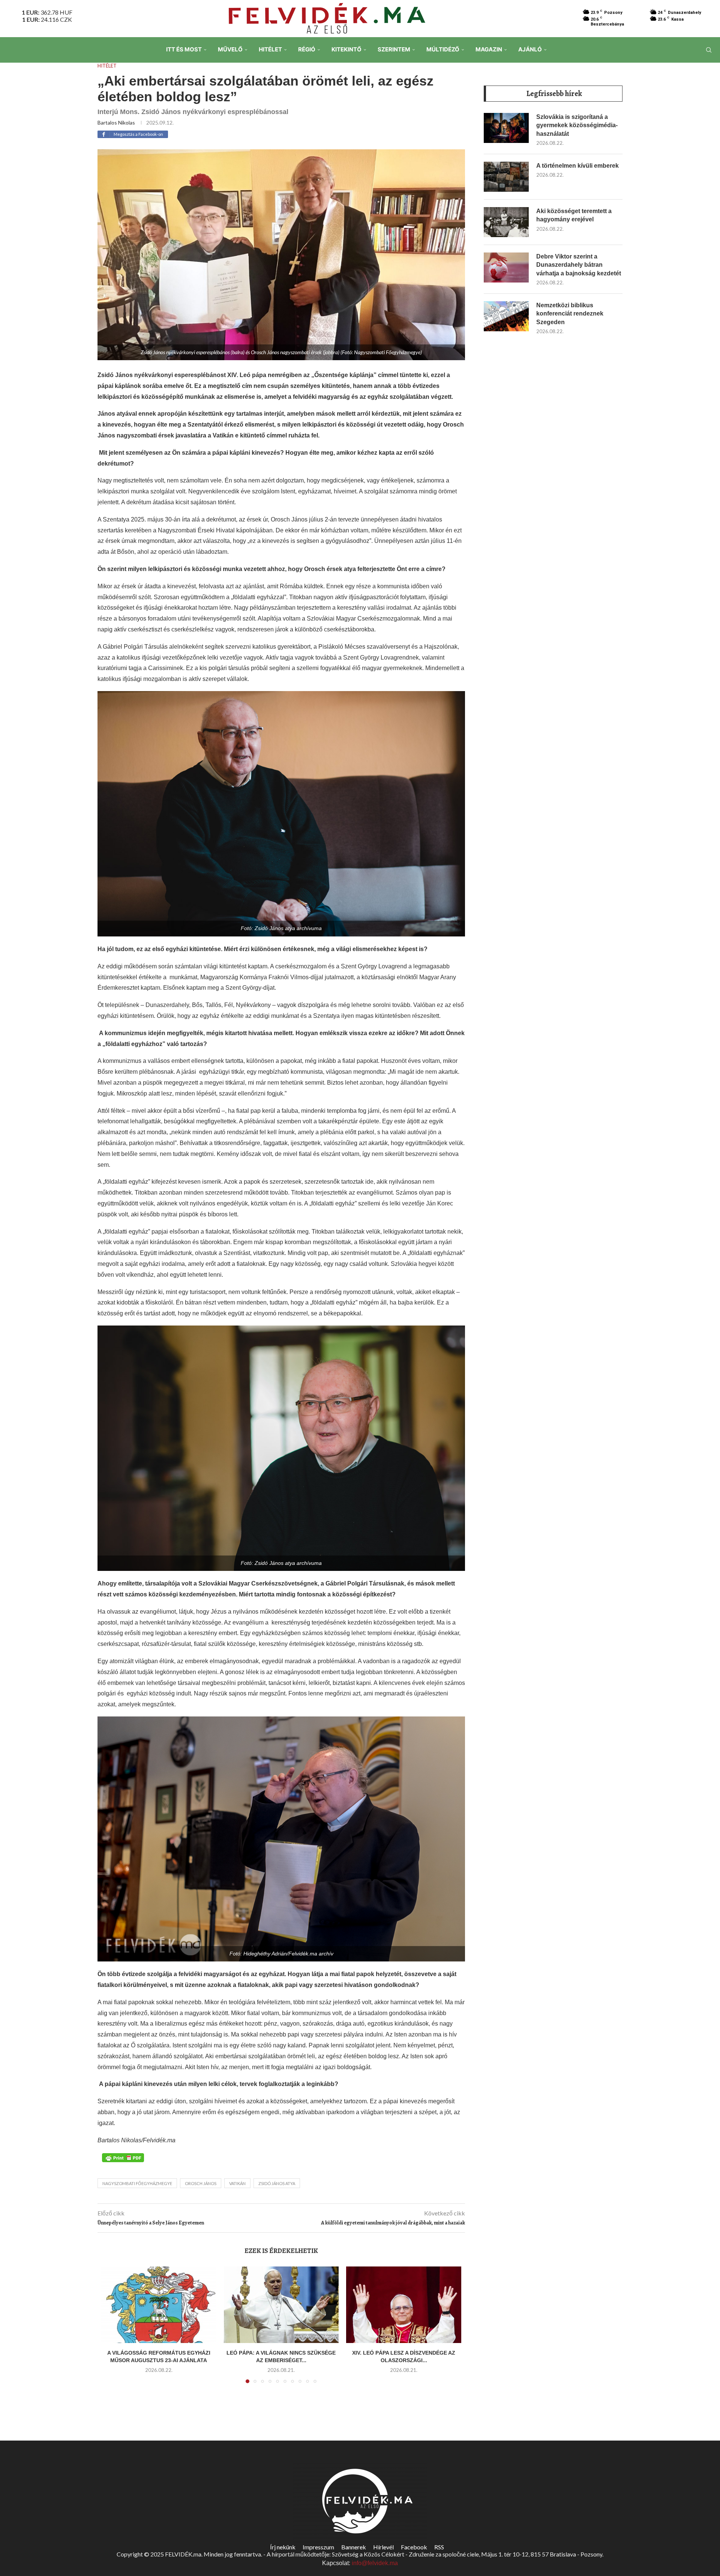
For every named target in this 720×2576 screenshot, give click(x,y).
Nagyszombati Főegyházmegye (137, 2183)
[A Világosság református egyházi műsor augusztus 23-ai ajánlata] (159, 2305)
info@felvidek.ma (375, 2563)
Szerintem (394, 49)
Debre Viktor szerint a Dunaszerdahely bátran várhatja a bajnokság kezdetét (579, 265)
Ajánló (530, 49)
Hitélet (270, 49)
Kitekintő (346, 49)
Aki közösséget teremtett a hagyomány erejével (574, 215)
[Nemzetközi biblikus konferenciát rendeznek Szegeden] (506, 316)
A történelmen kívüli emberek (577, 166)
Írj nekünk (283, 2547)
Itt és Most (184, 49)
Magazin (489, 49)
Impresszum (318, 2547)
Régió (307, 49)
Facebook (414, 2547)
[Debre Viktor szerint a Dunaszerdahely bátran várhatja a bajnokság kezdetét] (506, 268)
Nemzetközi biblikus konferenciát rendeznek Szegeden (570, 314)
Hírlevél (383, 2547)
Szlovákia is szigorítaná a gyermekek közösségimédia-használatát (577, 125)
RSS (439, 2547)
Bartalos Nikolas (116, 122)
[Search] (709, 50)
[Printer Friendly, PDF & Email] (123, 2157)
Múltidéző (443, 49)
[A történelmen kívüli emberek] (506, 177)
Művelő (230, 49)
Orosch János (201, 2183)
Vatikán (237, 2183)
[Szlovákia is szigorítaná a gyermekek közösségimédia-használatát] (506, 128)
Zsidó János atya (277, 2183)
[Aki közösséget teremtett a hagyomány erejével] (506, 222)
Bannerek (354, 2547)
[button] (111, 2329)
